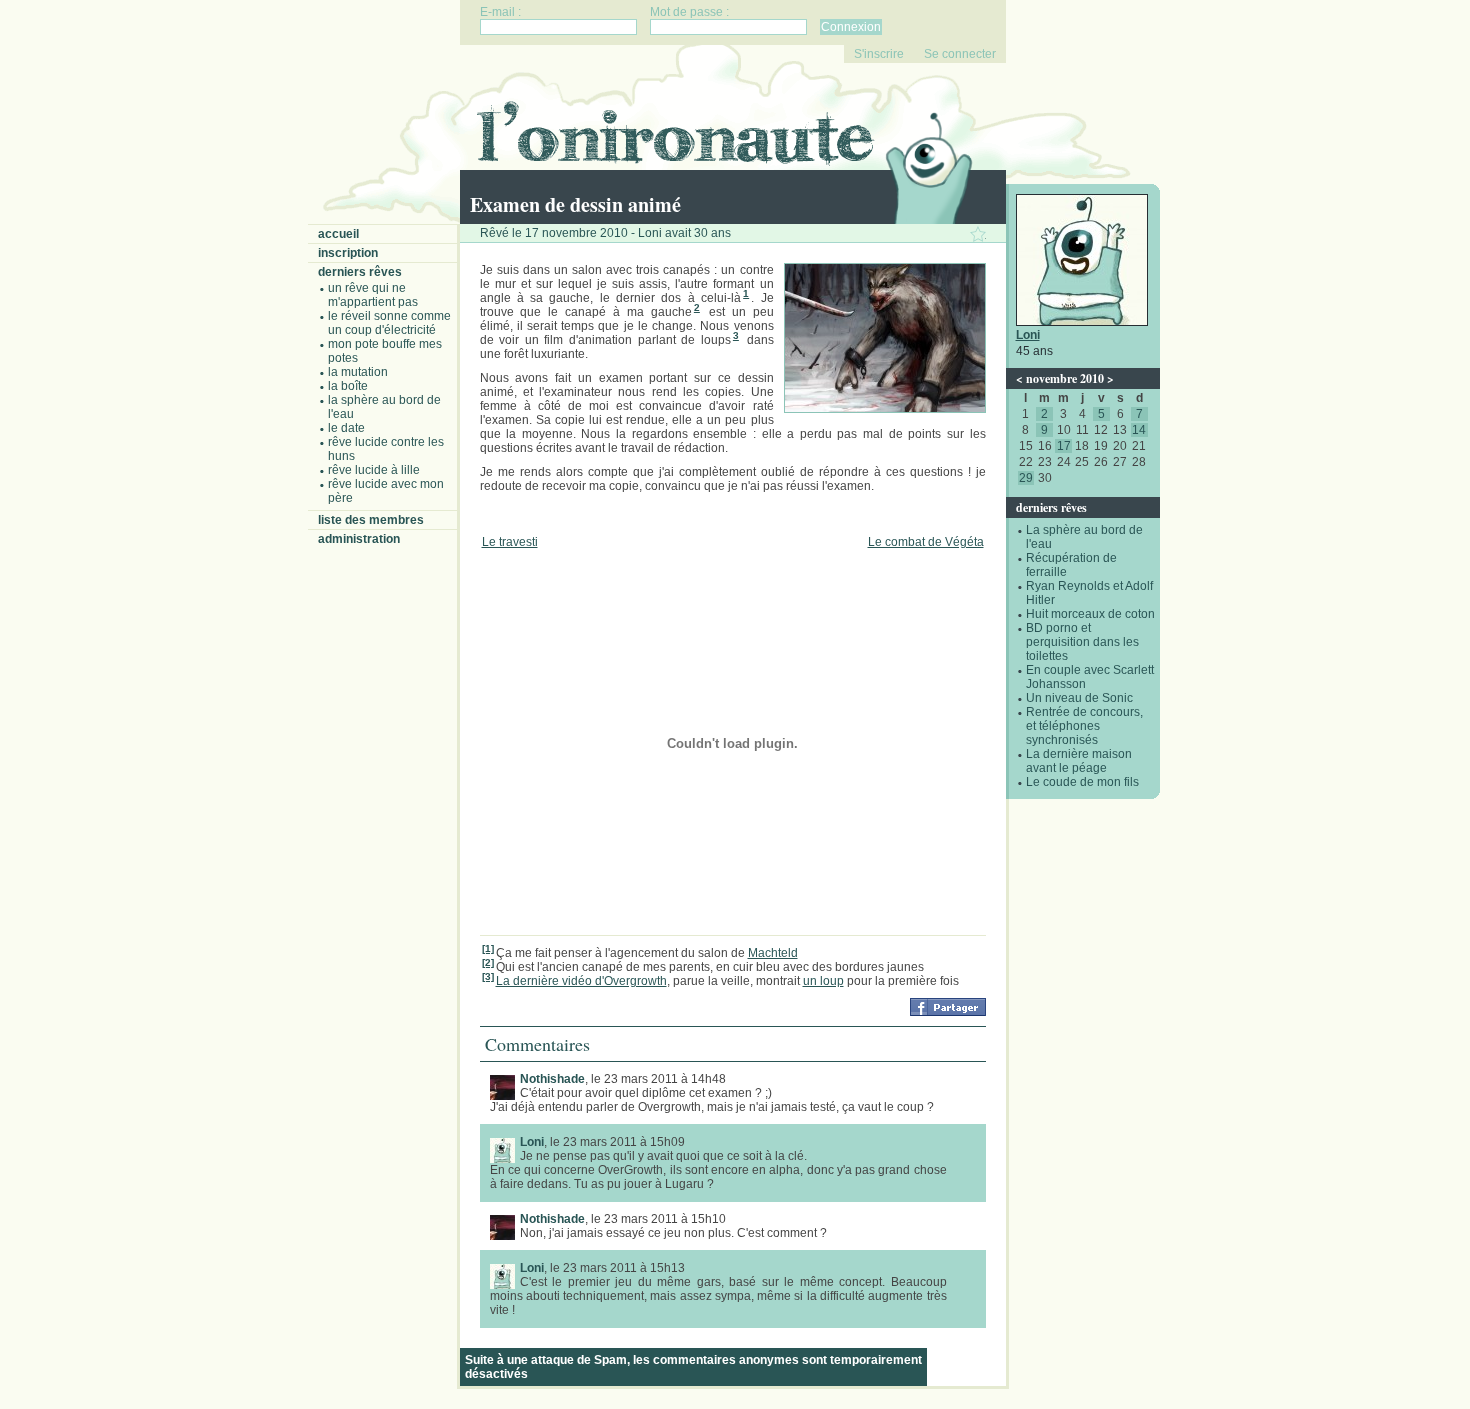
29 (1026, 478)
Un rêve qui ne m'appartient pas (373, 295)
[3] (488, 976)
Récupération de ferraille (1071, 565)
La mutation (358, 372)
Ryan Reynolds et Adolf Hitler (1089, 593)
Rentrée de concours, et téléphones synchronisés (1084, 726)
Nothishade (552, 1079)
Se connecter (960, 54)
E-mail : (500, 12)
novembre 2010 (1065, 378)
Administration (359, 539)
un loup (823, 981)
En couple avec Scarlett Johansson (1090, 677)
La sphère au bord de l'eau (384, 407)
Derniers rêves (360, 272)
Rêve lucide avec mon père (386, 491)
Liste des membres (371, 520)
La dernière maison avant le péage (1079, 761)
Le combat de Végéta (926, 542)
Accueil (338, 234)
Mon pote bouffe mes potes (385, 351)
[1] (488, 948)
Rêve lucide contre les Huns (386, 449)
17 (1064, 446)
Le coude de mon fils (1082, 782)
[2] (488, 962)
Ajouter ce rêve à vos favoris (978, 234)
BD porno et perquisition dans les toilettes (1082, 642)
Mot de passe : (689, 12)
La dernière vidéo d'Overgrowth (581, 981)
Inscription (348, 253)
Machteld (773, 953)
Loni (1028, 335)
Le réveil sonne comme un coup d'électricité (389, 323)
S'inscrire (879, 54)
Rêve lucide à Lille (374, 470)
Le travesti (510, 542)
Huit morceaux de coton (1090, 614)
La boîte (348, 386)
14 (1139, 430)
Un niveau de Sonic (1079, 698)
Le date (346, 428)
